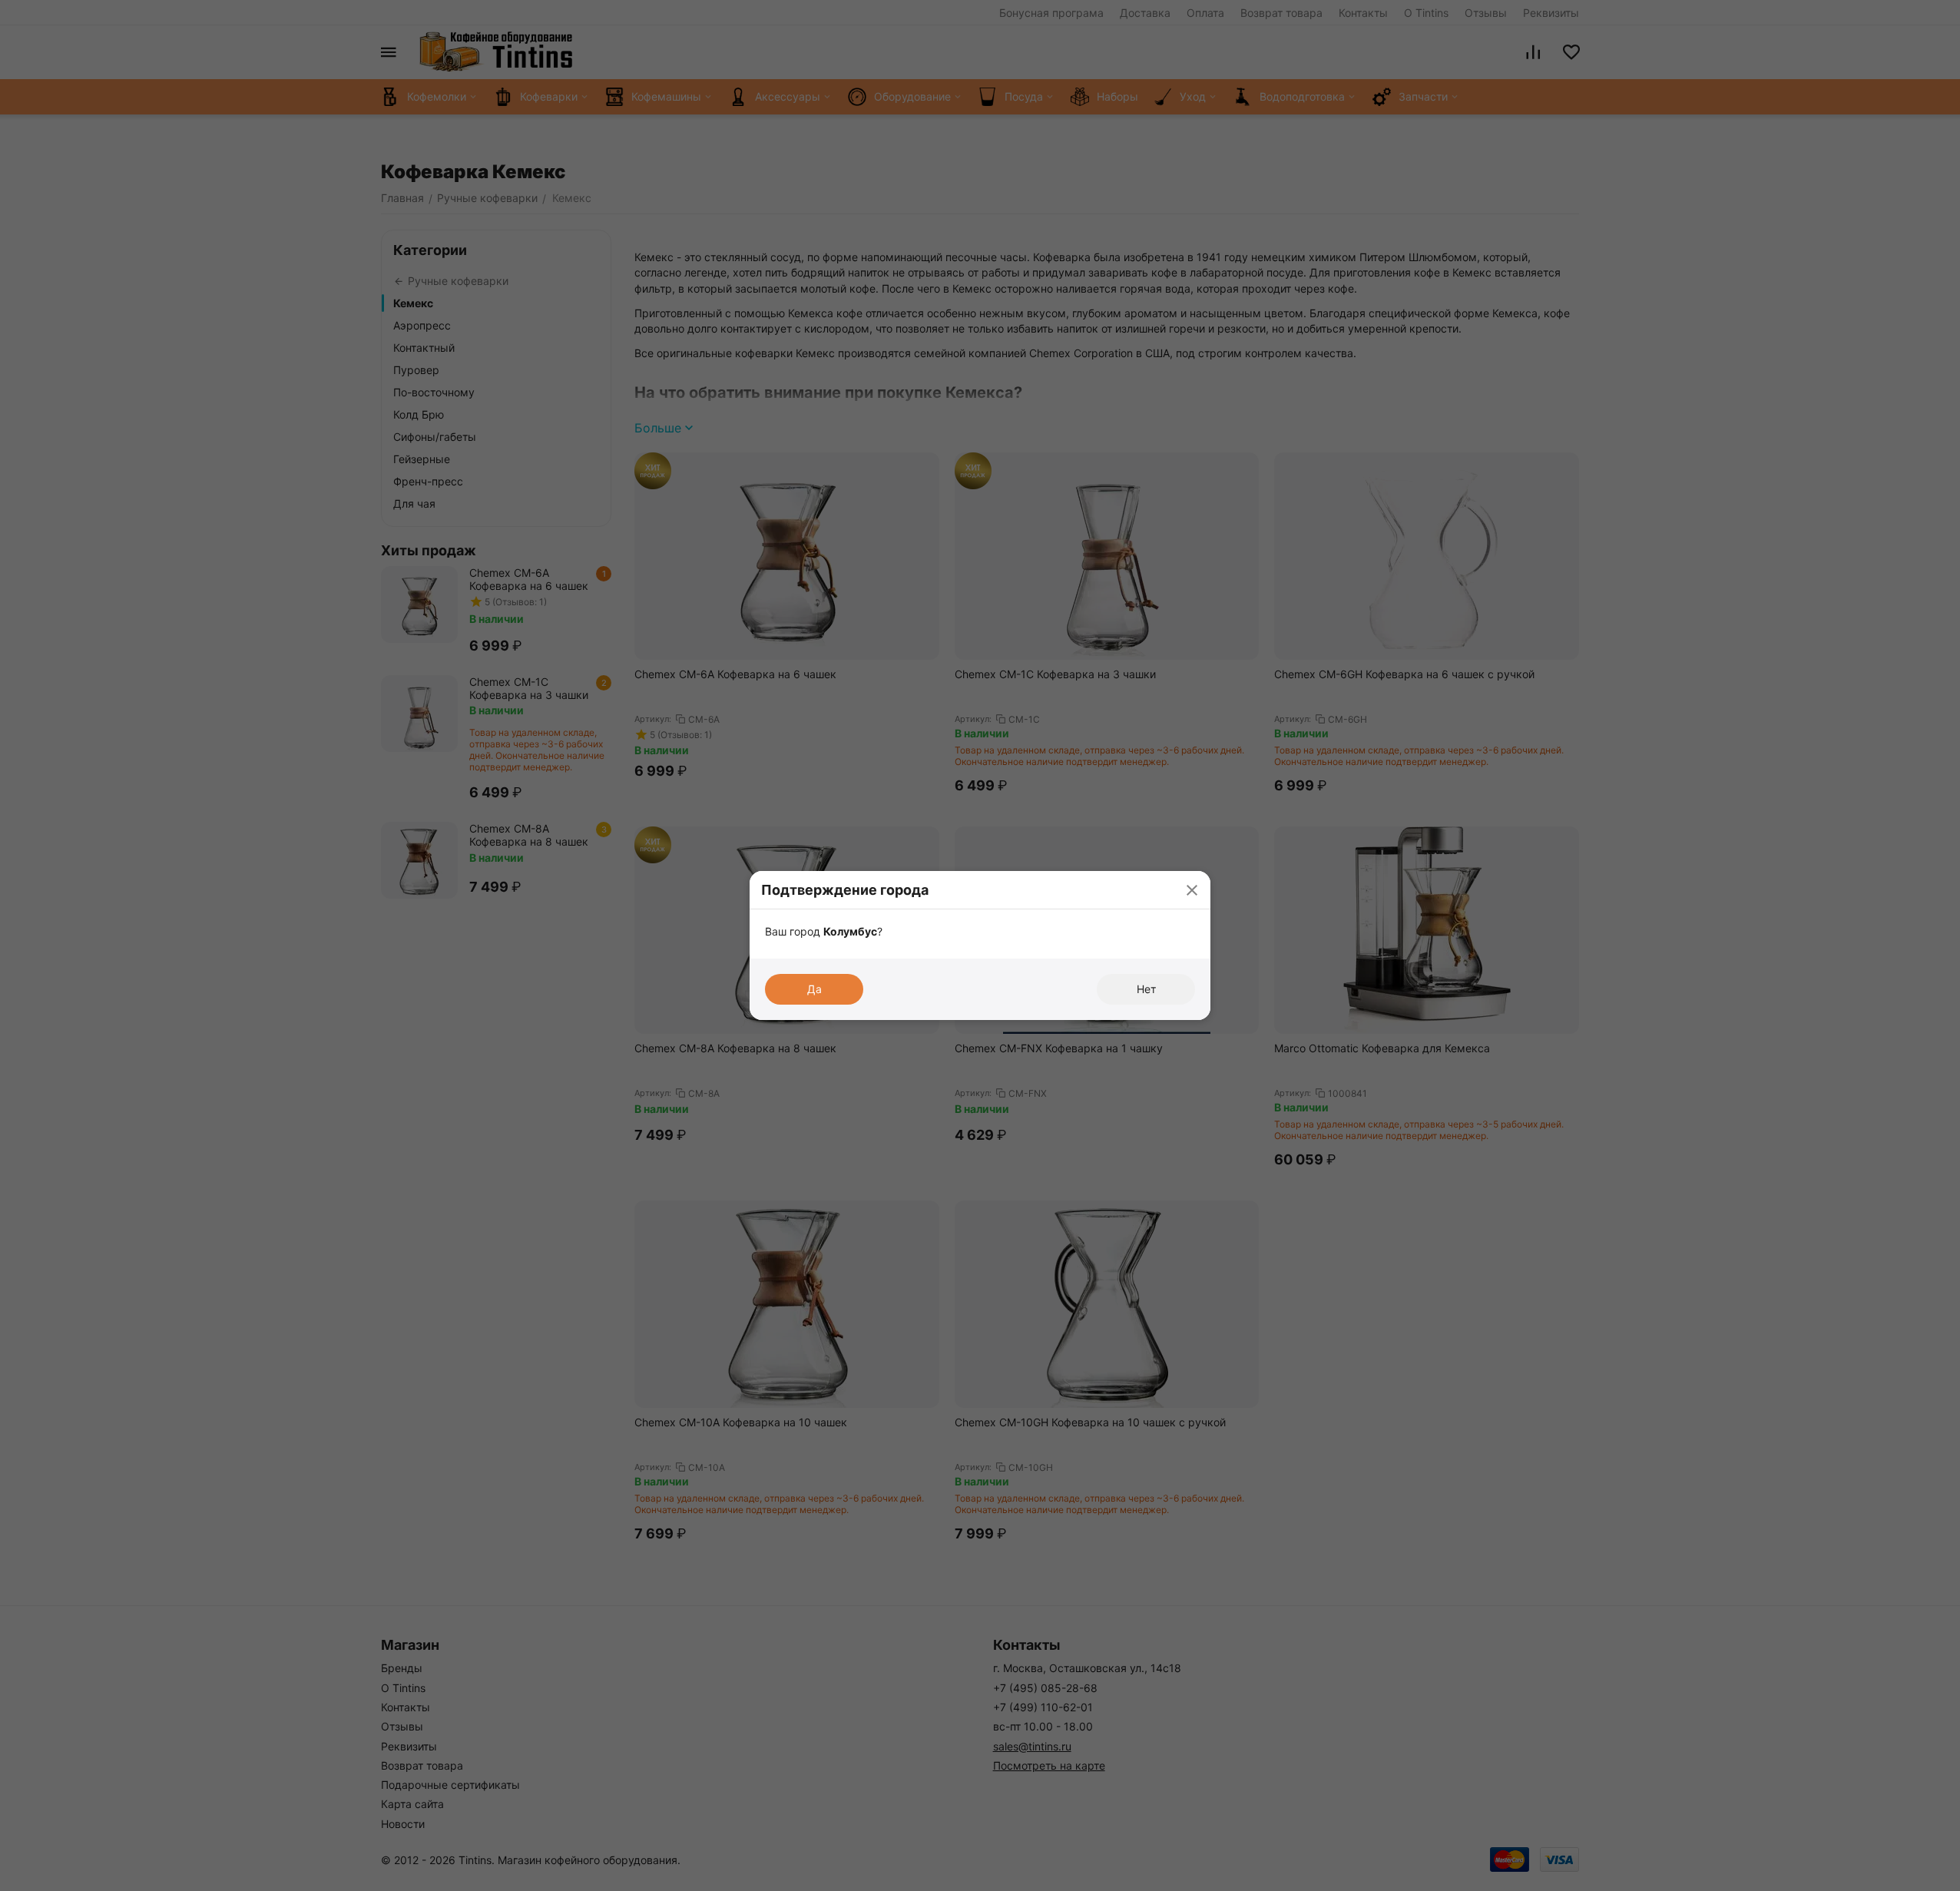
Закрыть (1192, 890)
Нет (1146, 989)
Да (814, 989)
